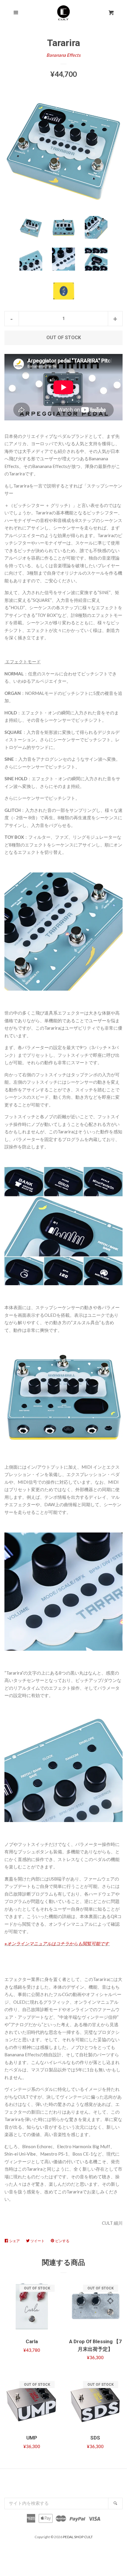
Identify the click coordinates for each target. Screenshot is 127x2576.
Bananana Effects (63, 55)
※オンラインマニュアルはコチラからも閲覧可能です (57, 1943)
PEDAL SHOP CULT (78, 2537)
